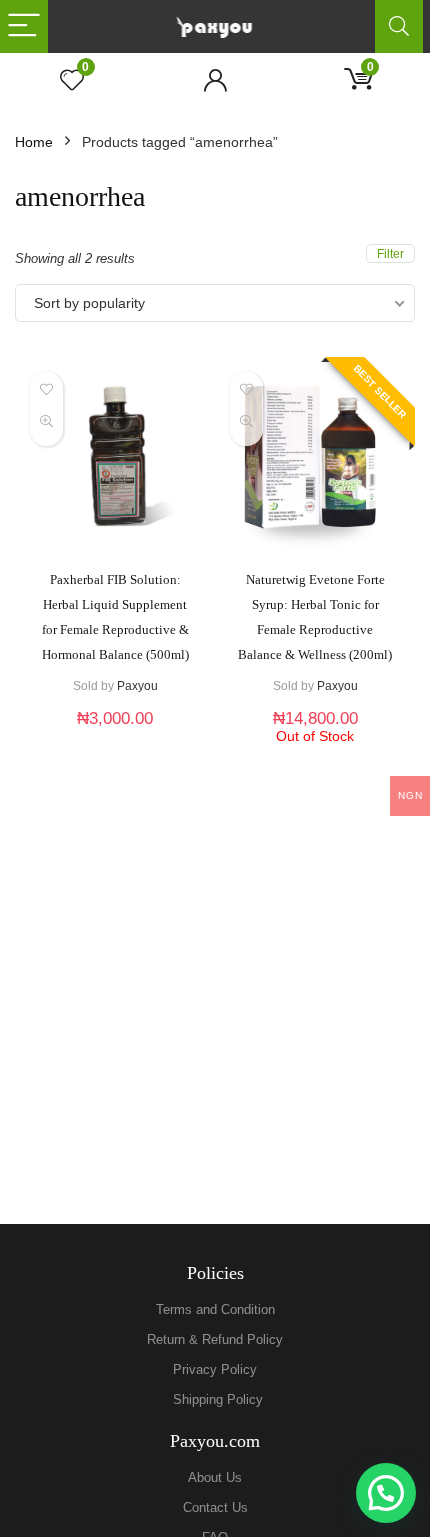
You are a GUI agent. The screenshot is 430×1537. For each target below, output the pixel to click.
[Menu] (24, 26)
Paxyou (137, 686)
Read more (315, 762)
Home (34, 142)
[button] (386, 1493)
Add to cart (115, 738)
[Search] (399, 26)
